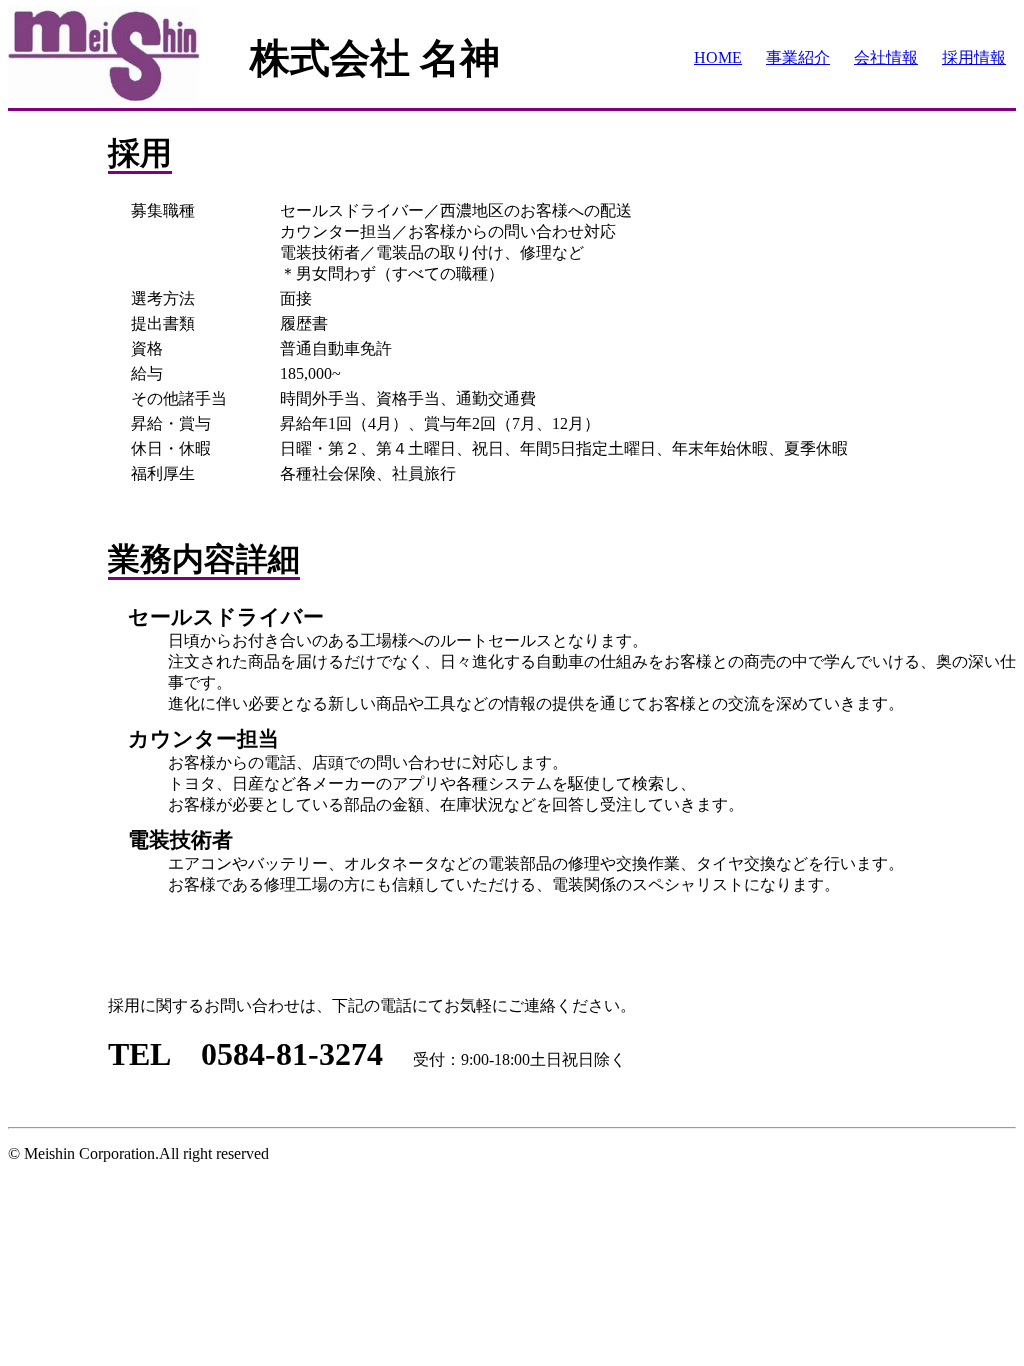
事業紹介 (798, 57)
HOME (718, 57)
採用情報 (974, 57)
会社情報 (886, 57)
